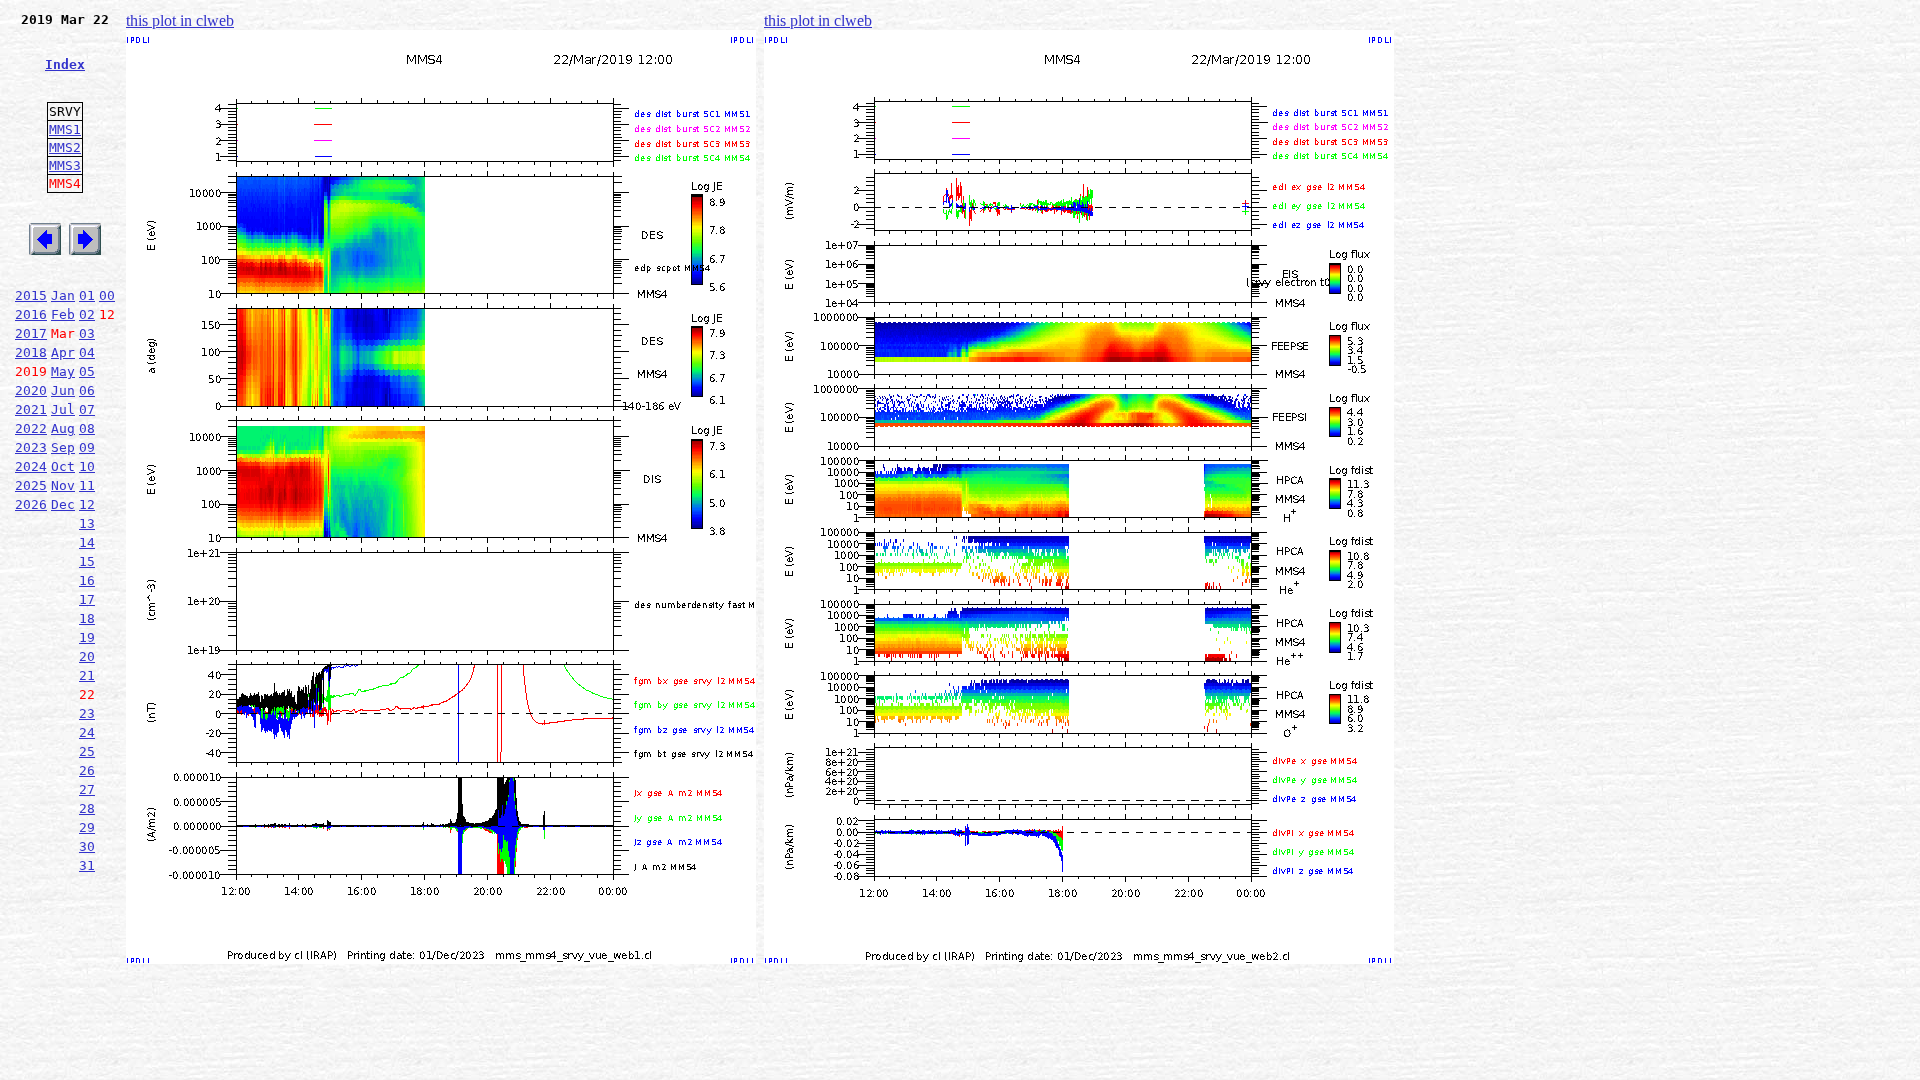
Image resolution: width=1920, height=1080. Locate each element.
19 (87, 637)
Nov (63, 485)
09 (87, 447)
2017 (31, 333)
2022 (31, 428)
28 (87, 808)
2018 (31, 352)
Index (65, 64)
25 (87, 751)
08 (87, 428)
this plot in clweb (180, 20)
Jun (63, 390)
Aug (63, 428)
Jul (63, 409)
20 (87, 656)
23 (87, 713)
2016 (31, 314)
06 (87, 390)
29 (87, 827)
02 (87, 314)
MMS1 (65, 129)
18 (87, 618)
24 (87, 732)
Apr (63, 352)
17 (87, 599)
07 (87, 409)
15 (87, 561)
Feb (63, 314)
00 (107, 295)
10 (87, 466)
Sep (63, 447)
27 (87, 789)
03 (87, 333)
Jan (63, 295)
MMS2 (65, 147)
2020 (31, 390)
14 (87, 542)
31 (87, 865)
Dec (63, 504)
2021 (31, 409)
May (63, 371)
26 (87, 770)
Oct (63, 466)
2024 (31, 466)
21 (87, 675)
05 (87, 371)
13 (87, 523)
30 (87, 846)
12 (87, 504)
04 (87, 352)
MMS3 (65, 165)
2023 (31, 447)
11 (87, 485)
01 (87, 295)
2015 (31, 295)
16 (87, 580)
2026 (31, 504)
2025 (31, 485)
